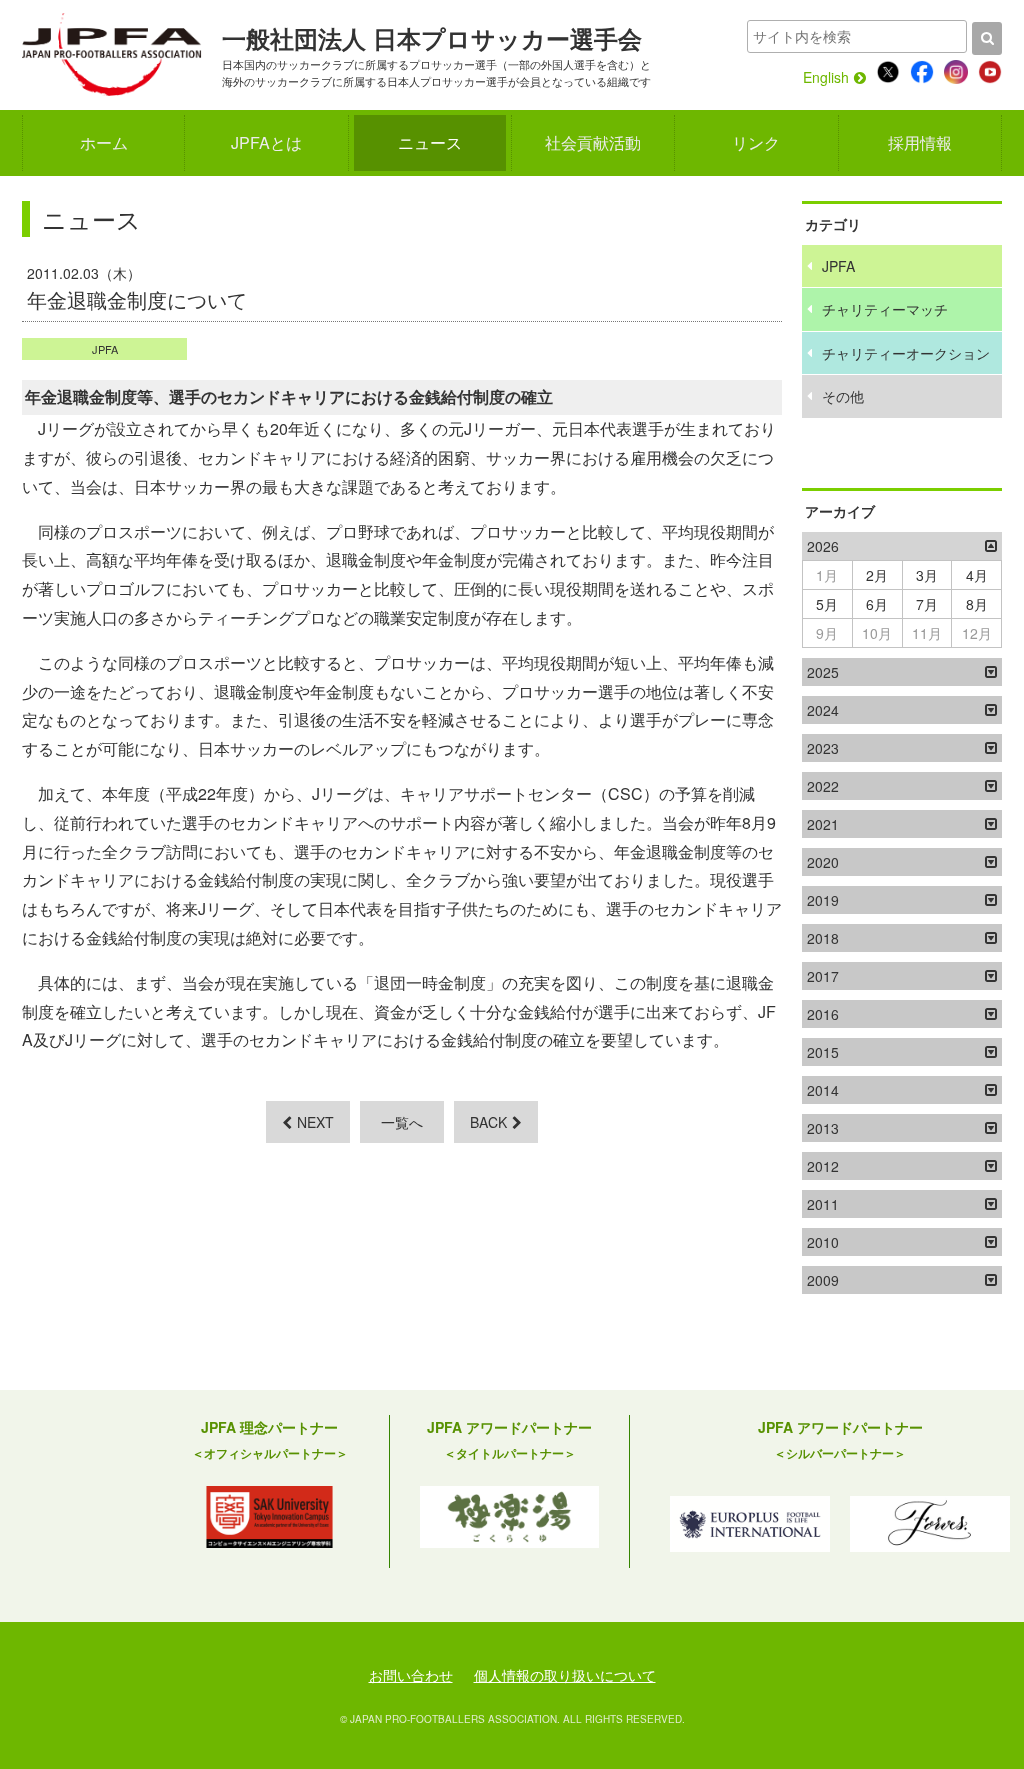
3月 (927, 575)
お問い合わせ (411, 1675)
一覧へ (402, 1122)
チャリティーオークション (906, 353)
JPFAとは (266, 142)
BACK (488, 1122)
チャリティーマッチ (885, 309)
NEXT (315, 1122)
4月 (977, 575)
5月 (827, 604)
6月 (877, 604)
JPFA (105, 349)
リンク (756, 142)
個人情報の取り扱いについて (565, 1675)
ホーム (104, 142)
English (826, 77)
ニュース (430, 142)
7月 (927, 604)
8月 (977, 604)
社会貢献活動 (593, 142)
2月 (877, 575)
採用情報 (920, 142)
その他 (843, 396)
